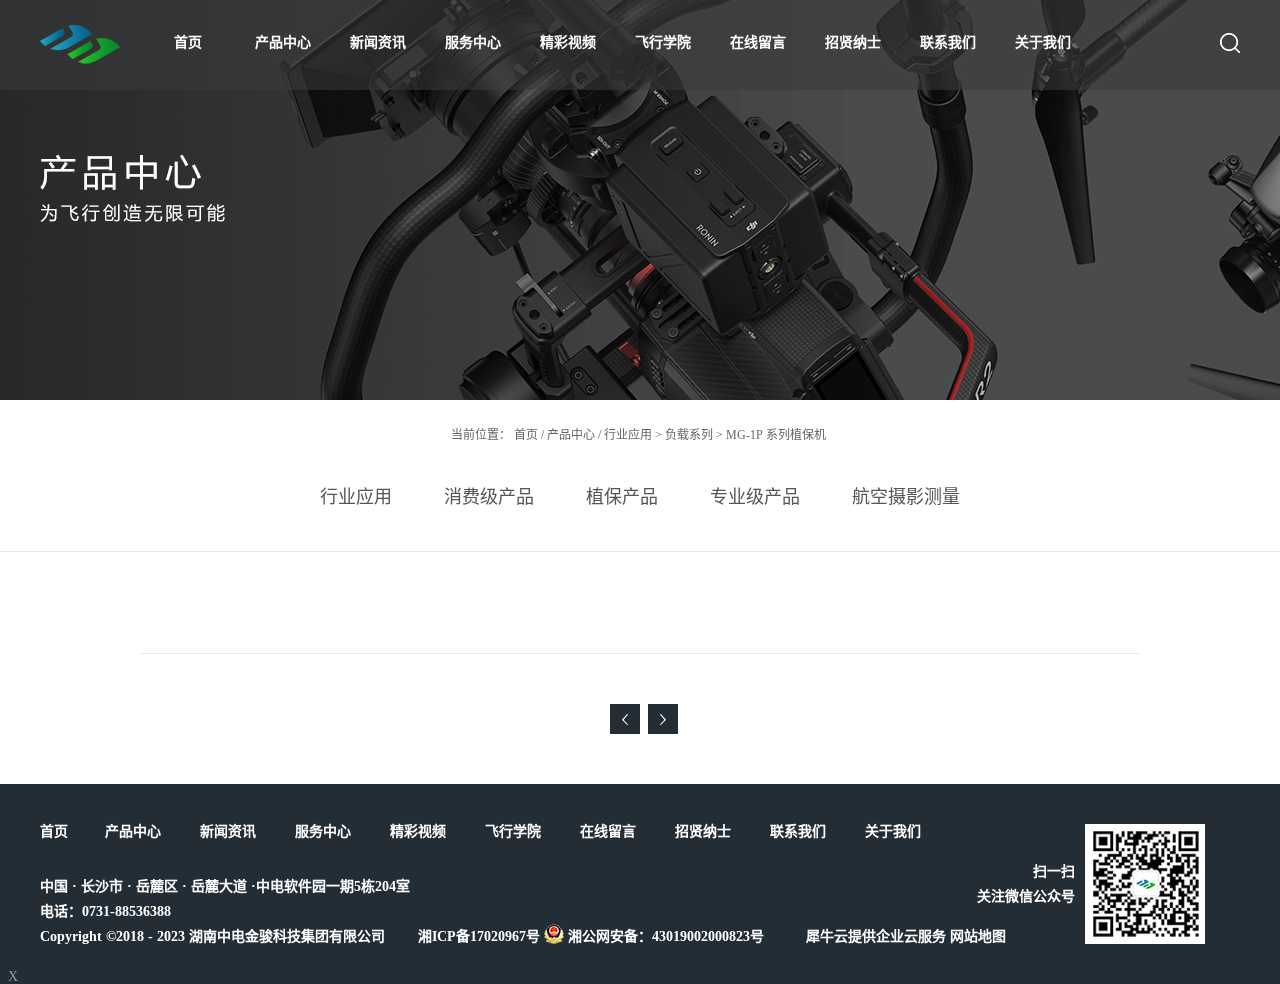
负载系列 (689, 435)
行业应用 (628, 435)
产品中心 (571, 435)
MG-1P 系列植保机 (776, 435)
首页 (188, 42)
